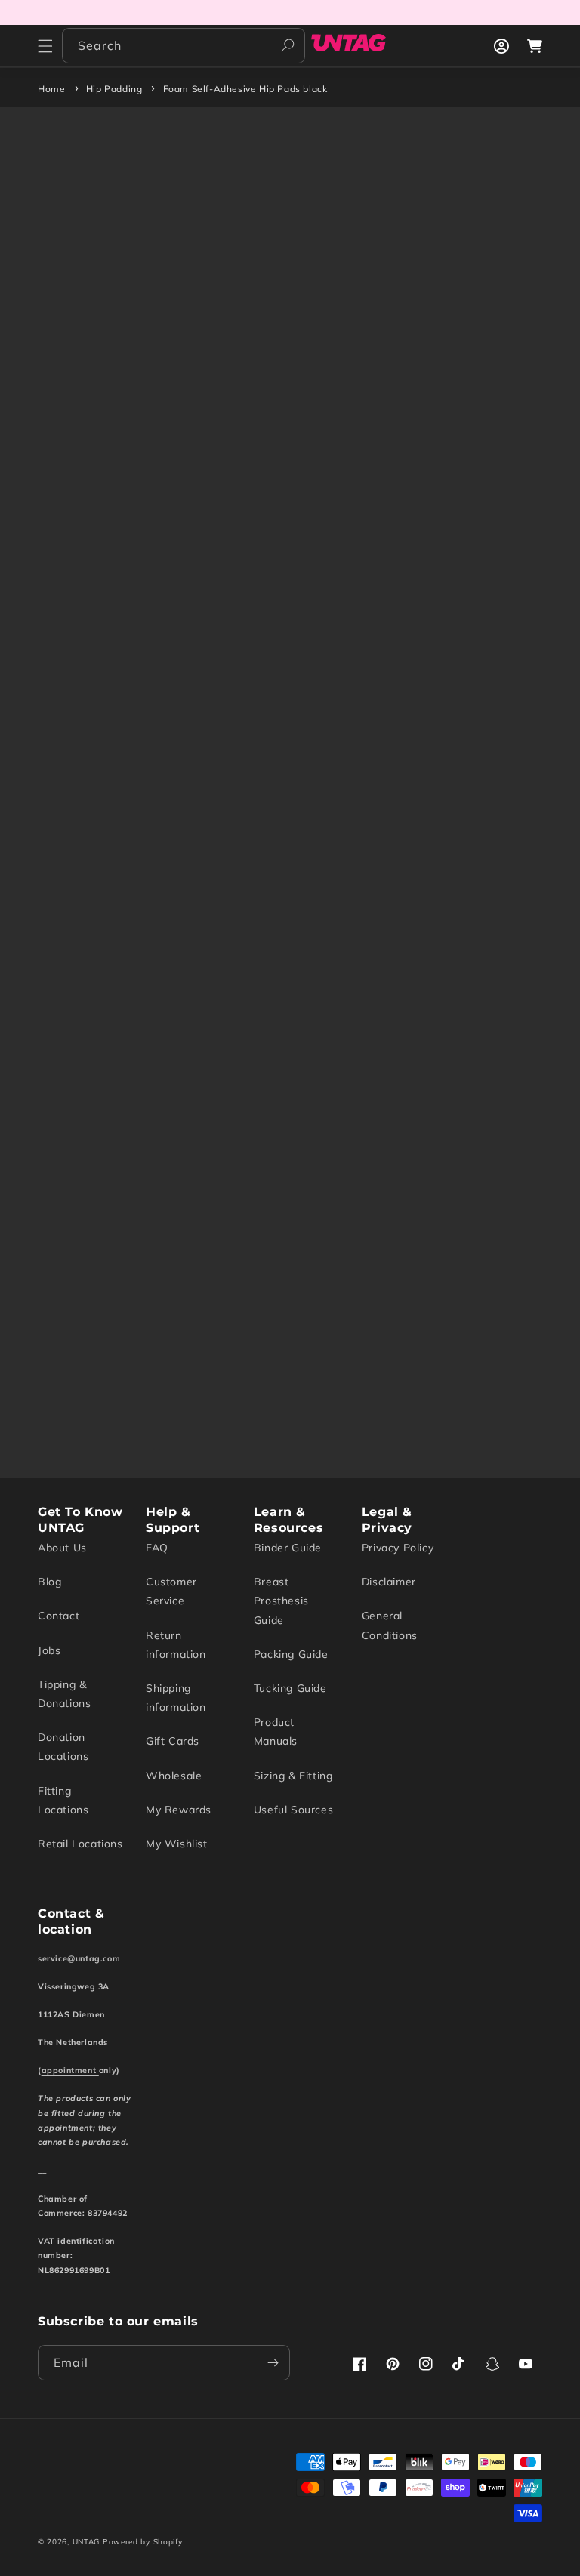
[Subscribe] (273, 2363)
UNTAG (86, 2542)
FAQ (157, 1548)
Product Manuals (276, 1732)
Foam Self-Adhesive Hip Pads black (245, 89)
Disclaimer (389, 1582)
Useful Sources (293, 1810)
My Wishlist (177, 1844)
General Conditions (390, 1625)
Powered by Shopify (143, 2542)
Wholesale (174, 1776)
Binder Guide (288, 1548)
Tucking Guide (290, 1688)
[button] (45, 46)
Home (51, 89)
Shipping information (176, 1698)
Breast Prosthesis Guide (281, 1601)
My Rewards (179, 1810)
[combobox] (184, 46)
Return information (176, 1645)
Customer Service (171, 1591)
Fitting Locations (63, 1800)
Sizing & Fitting (293, 1776)
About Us (62, 1548)
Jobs (49, 1650)
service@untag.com (79, 1958)
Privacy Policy (398, 1548)
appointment (70, 2070)
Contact (59, 1616)
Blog (49, 1582)
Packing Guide (291, 1654)
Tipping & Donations (64, 1694)
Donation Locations (63, 1747)
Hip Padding (114, 89)
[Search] (288, 45)
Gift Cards (173, 1741)
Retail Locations (80, 1844)
